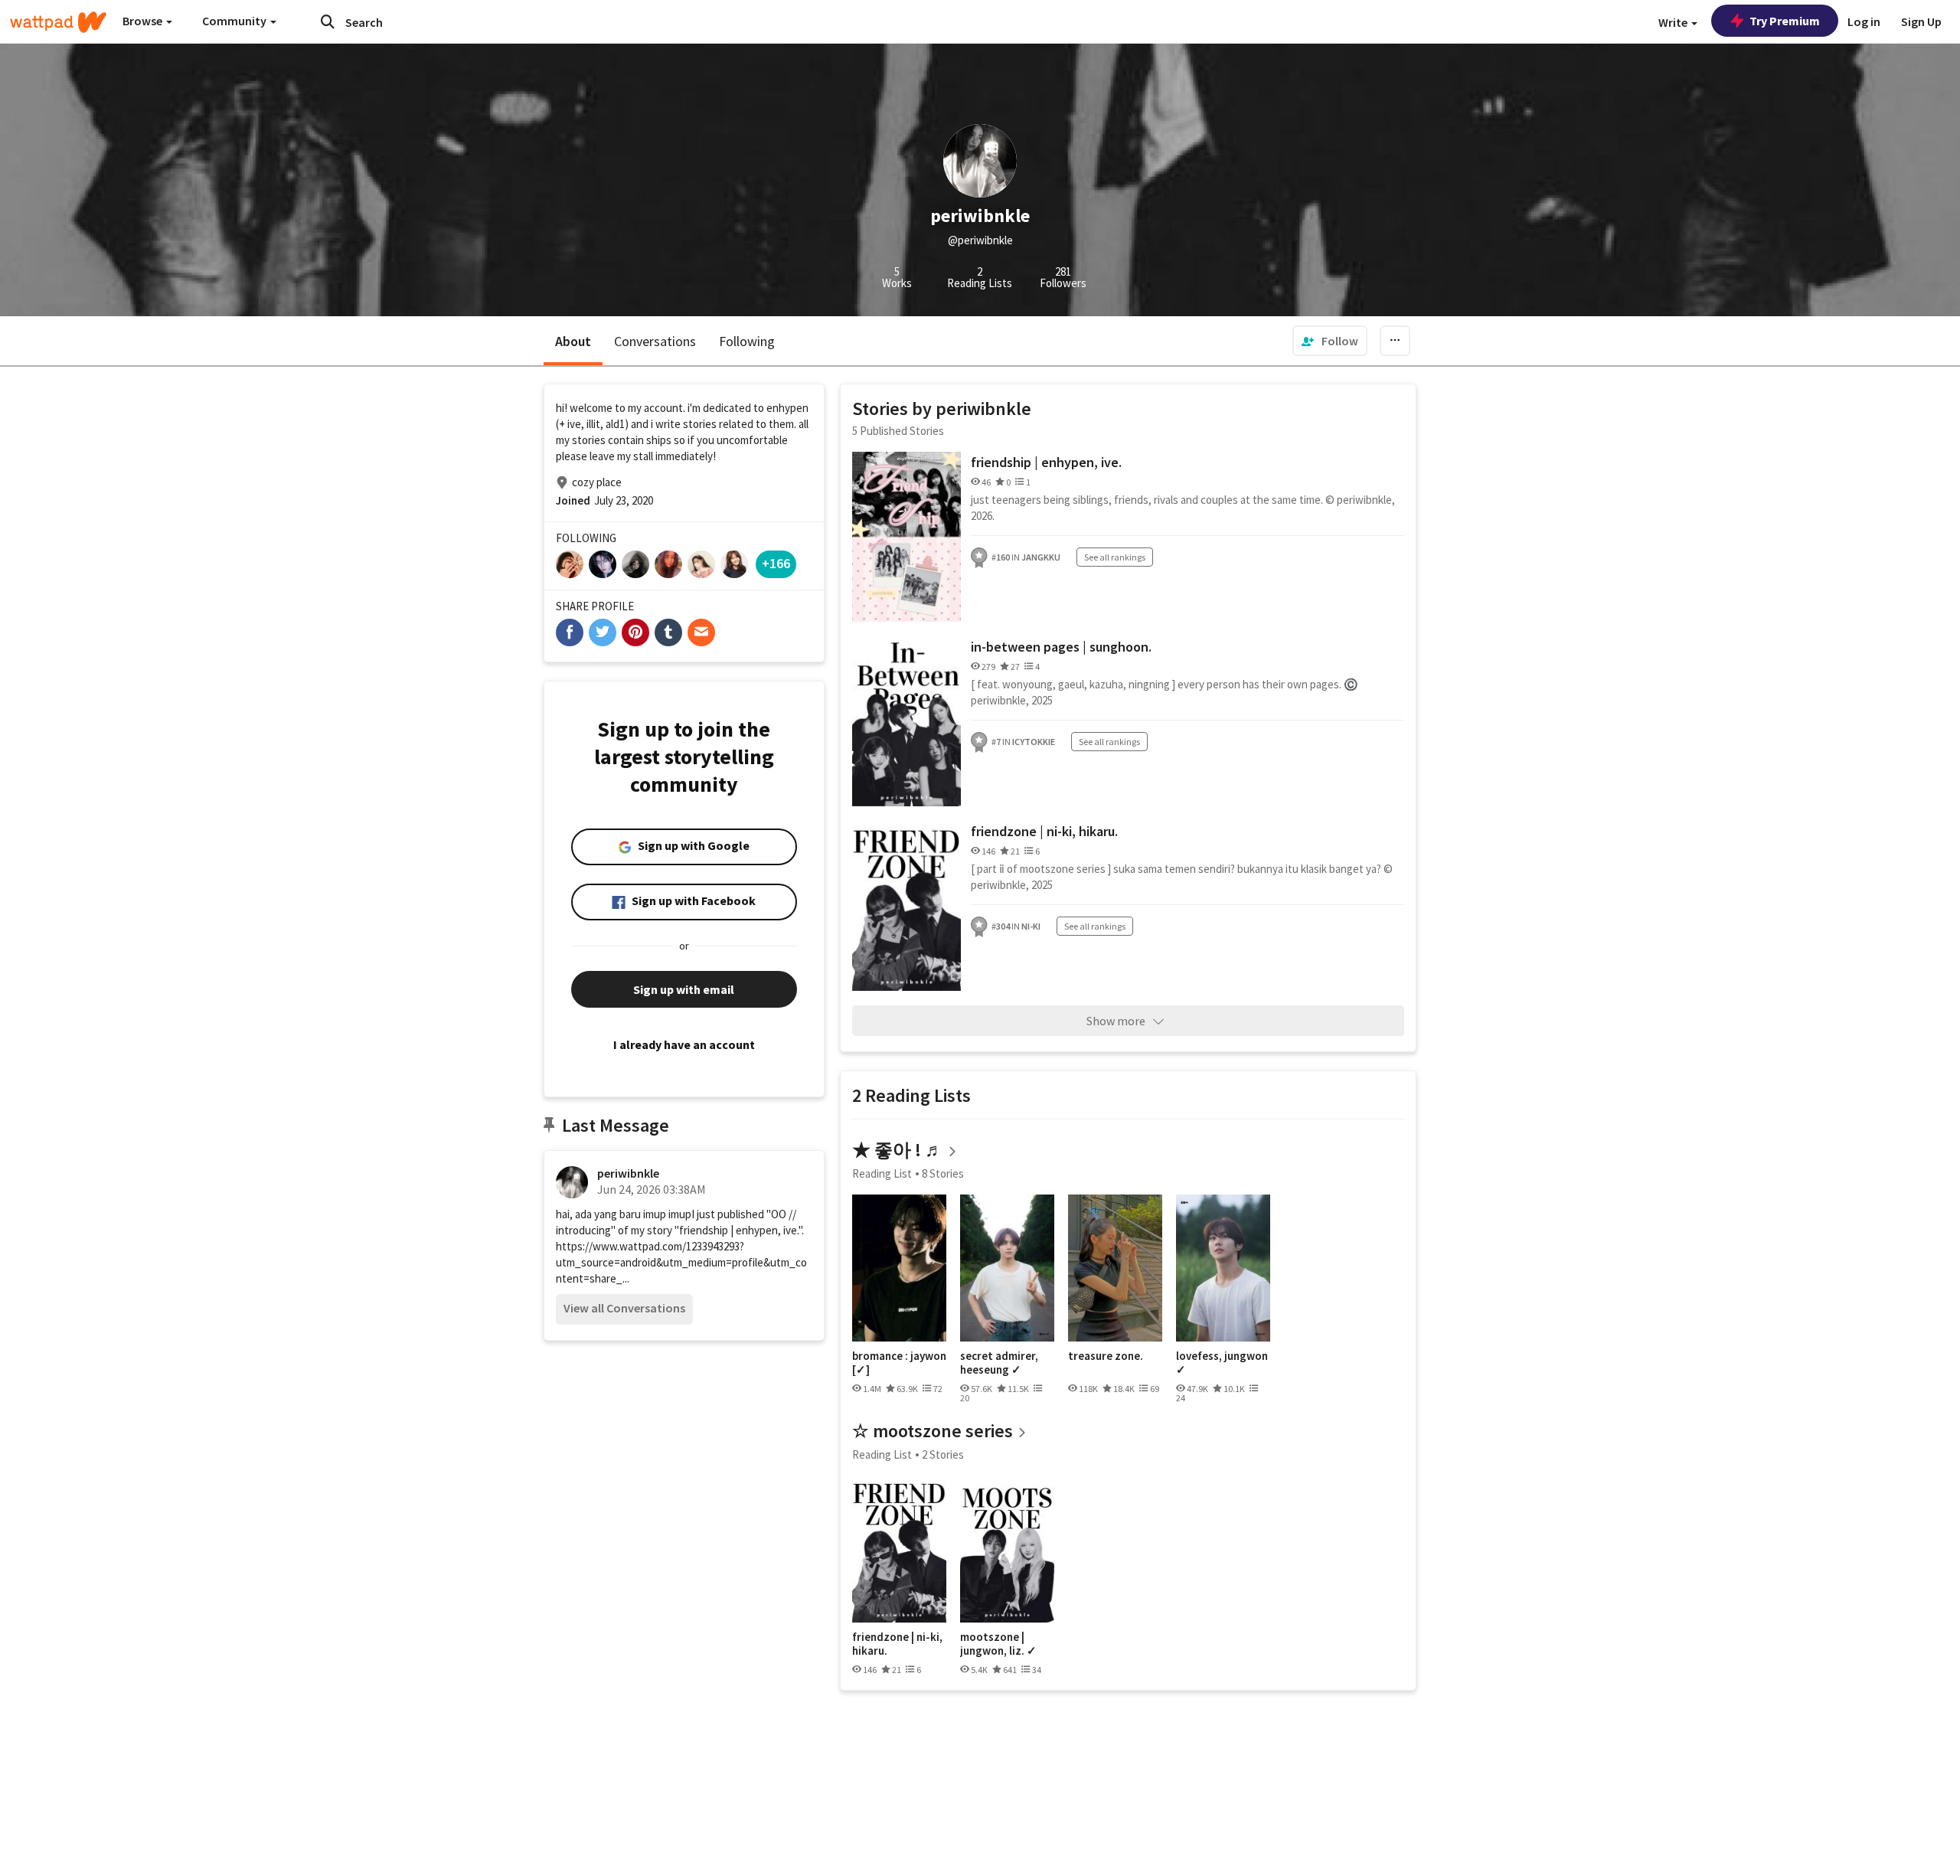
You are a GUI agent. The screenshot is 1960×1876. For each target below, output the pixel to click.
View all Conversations (624, 1308)
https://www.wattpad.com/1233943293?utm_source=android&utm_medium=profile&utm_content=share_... (681, 1262)
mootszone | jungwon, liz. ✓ (998, 1644)
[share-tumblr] (668, 632)
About (573, 341)
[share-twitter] (603, 632)
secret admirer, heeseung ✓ (999, 1363)
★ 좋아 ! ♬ (898, 1150)
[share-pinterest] (635, 632)
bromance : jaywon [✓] (899, 1363)
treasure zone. (1106, 1356)
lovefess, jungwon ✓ (1222, 1363)
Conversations (655, 341)
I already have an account (684, 1044)
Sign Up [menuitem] (1921, 21)
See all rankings (1115, 557)
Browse (144, 21)
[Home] (58, 22)
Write (1674, 22)
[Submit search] (328, 21)
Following (747, 341)
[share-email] (701, 632)
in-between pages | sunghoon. (1061, 647)
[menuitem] (1330, 341)
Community (235, 21)
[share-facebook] (570, 632)
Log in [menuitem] (1864, 21)
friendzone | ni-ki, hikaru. (1044, 831)
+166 (776, 563)
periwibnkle (628, 1173)
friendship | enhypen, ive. (1046, 462)
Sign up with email (684, 989)
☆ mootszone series (933, 1431)
